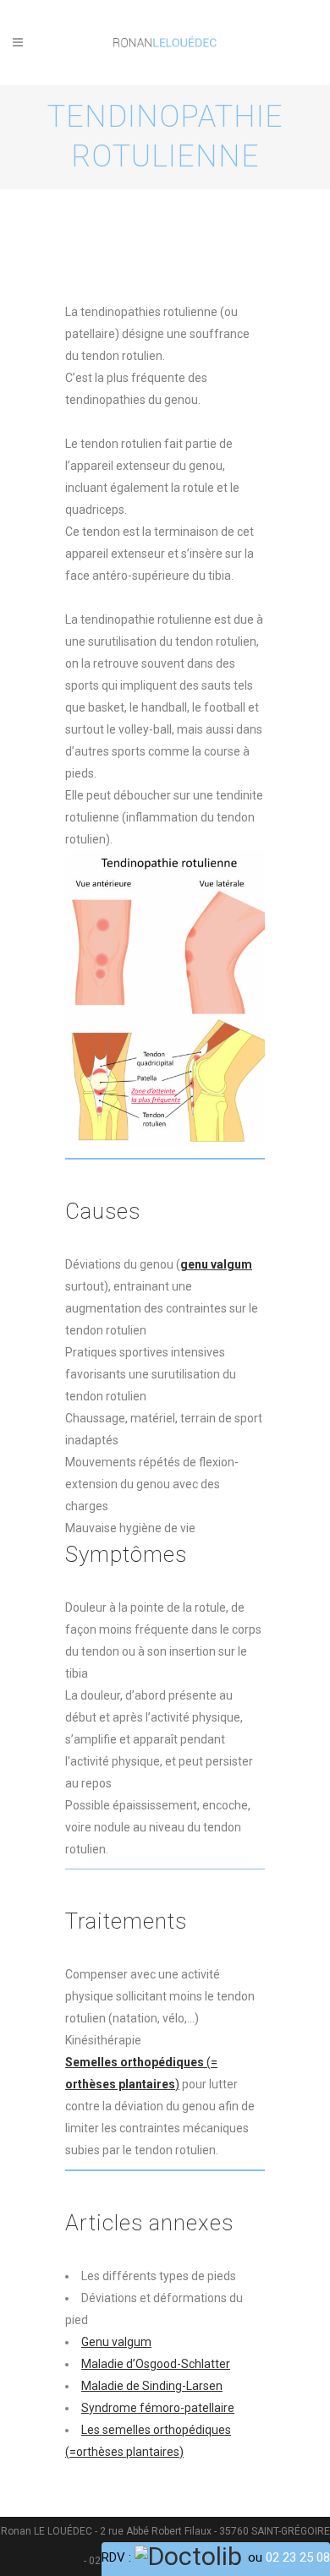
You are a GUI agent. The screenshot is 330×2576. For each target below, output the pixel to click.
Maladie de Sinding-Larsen (152, 2386)
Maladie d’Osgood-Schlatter (156, 2364)
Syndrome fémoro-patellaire (158, 2408)
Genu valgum (116, 2342)
